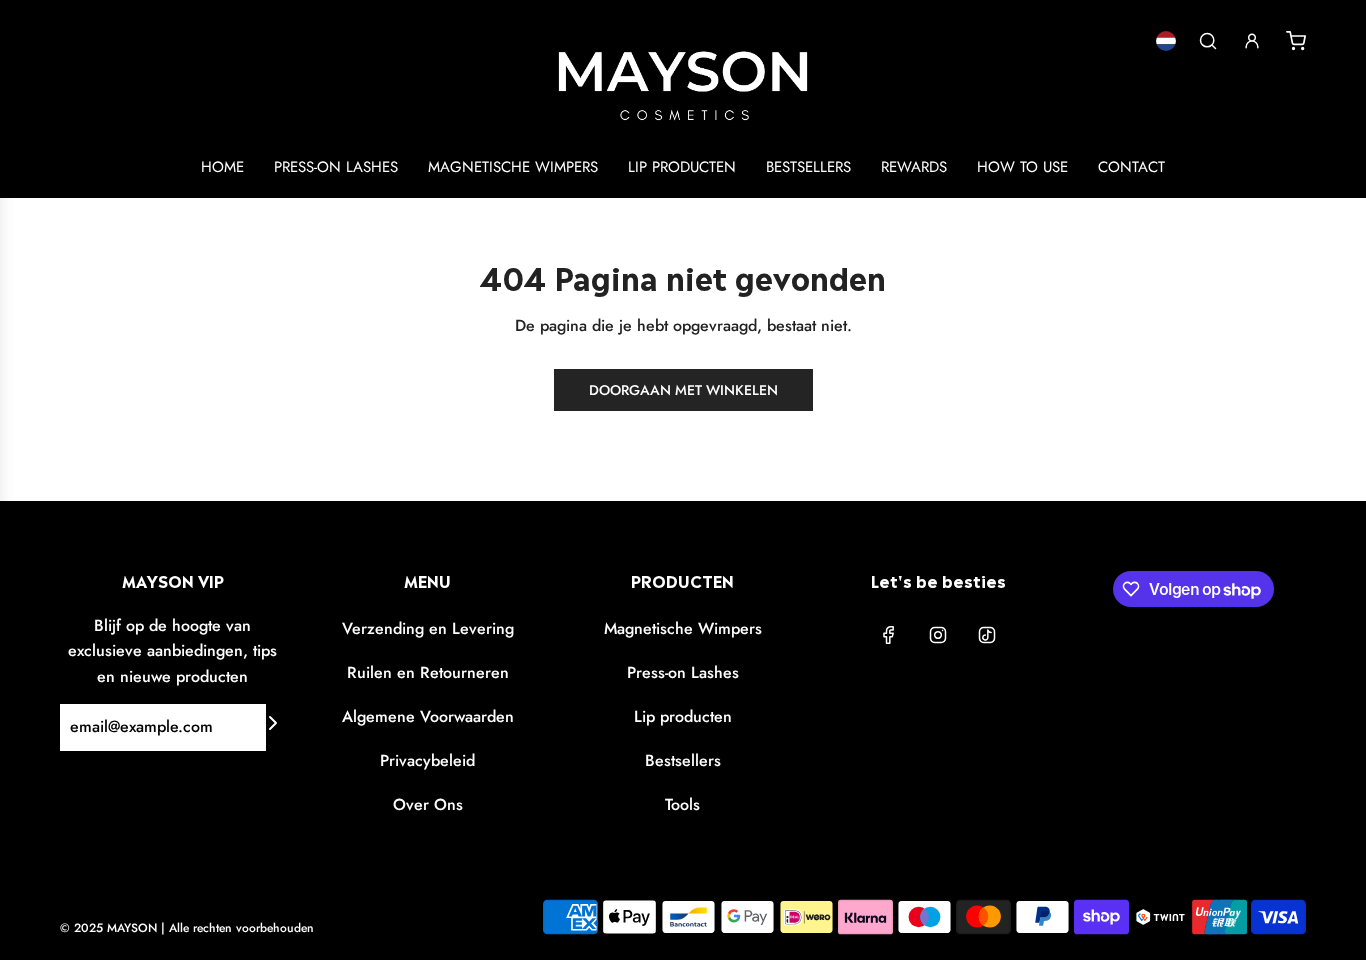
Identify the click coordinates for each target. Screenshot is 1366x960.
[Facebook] (889, 635)
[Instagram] (938, 635)
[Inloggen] (1252, 41)
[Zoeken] (1208, 41)
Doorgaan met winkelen (683, 390)
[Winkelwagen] (1296, 41)
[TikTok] (987, 635)
